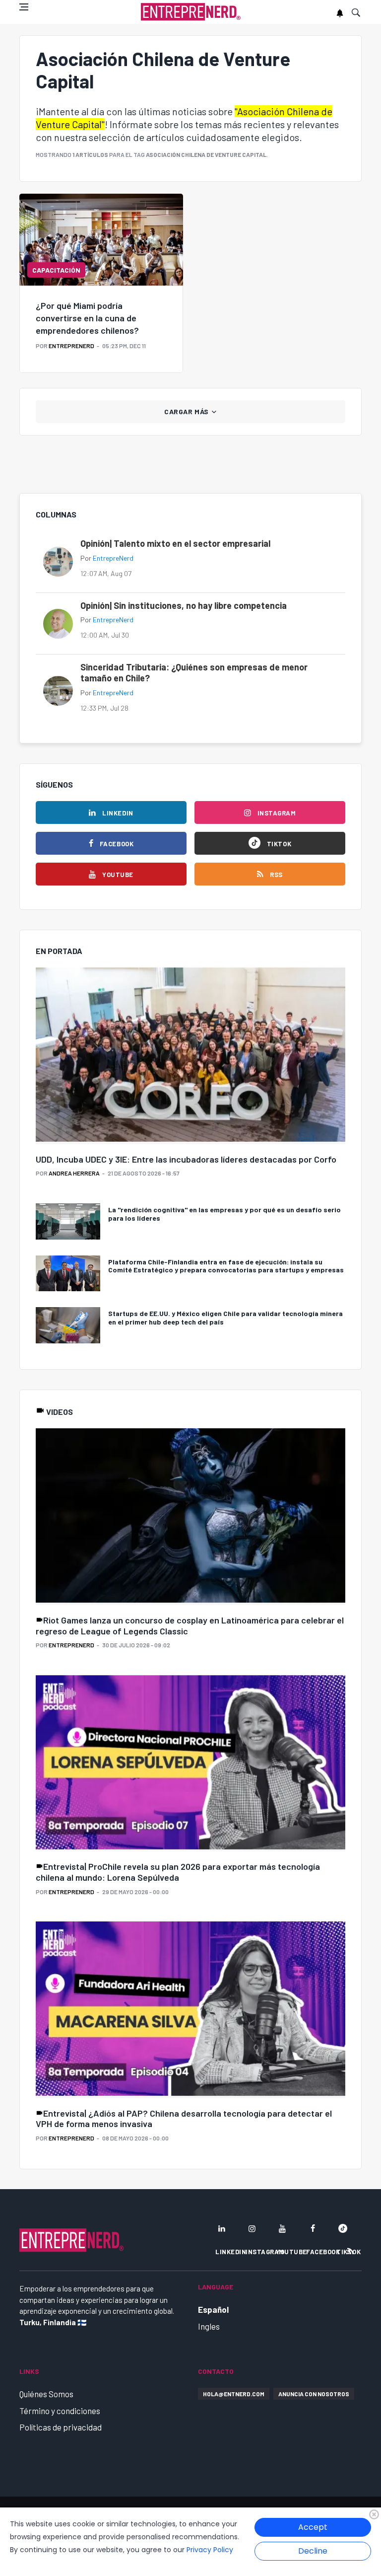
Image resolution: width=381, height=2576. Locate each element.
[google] (343, 2228)
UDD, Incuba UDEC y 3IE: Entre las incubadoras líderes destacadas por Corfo (186, 1159)
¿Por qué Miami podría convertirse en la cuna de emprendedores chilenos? (87, 318)
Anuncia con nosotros (314, 2394)
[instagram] (252, 2228)
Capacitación (56, 270)
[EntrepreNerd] (191, 12)
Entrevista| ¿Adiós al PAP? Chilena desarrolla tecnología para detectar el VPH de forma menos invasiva (184, 2119)
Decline (313, 2551)
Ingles (209, 2326)
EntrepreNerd (71, 346)
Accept (313, 2527)
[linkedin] (222, 2228)
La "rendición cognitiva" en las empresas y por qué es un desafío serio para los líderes (224, 1214)
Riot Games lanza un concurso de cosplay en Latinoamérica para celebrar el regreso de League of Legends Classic (190, 1625)
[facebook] (313, 2228)
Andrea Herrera (74, 1173)
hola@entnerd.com (234, 2394)
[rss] (350, 2251)
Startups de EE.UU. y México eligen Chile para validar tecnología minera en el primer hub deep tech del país (225, 1318)
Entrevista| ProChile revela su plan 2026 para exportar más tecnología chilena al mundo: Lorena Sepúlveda (178, 1872)
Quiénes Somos (46, 2394)
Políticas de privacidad (61, 2427)
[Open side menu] (24, 7)
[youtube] (282, 2228)
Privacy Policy (210, 2550)
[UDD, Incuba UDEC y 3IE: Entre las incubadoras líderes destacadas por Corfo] (190, 1056)
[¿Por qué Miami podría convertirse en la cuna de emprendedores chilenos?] (101, 240)
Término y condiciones (60, 2411)
